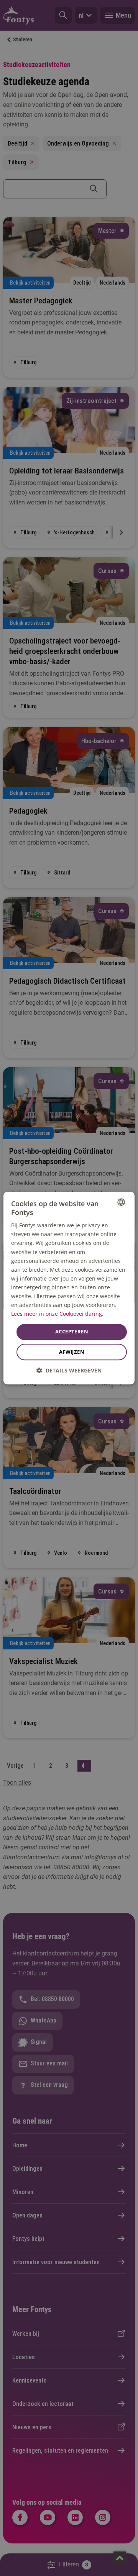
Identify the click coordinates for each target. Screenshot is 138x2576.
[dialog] (69, 1288)
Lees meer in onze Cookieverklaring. (57, 1314)
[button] (69, 1370)
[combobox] (121, 1202)
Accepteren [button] (72, 1332)
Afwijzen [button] (72, 1352)
